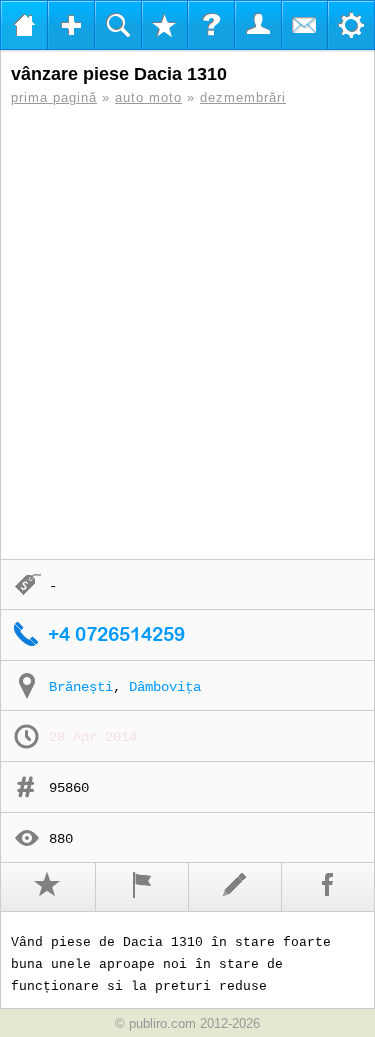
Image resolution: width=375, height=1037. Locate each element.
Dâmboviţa (165, 687)
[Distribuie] (328, 887)
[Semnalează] (142, 887)
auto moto (148, 97)
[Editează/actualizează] (235, 887)
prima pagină (54, 97)
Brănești (81, 687)
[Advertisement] (187, 332)
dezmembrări (243, 97)
